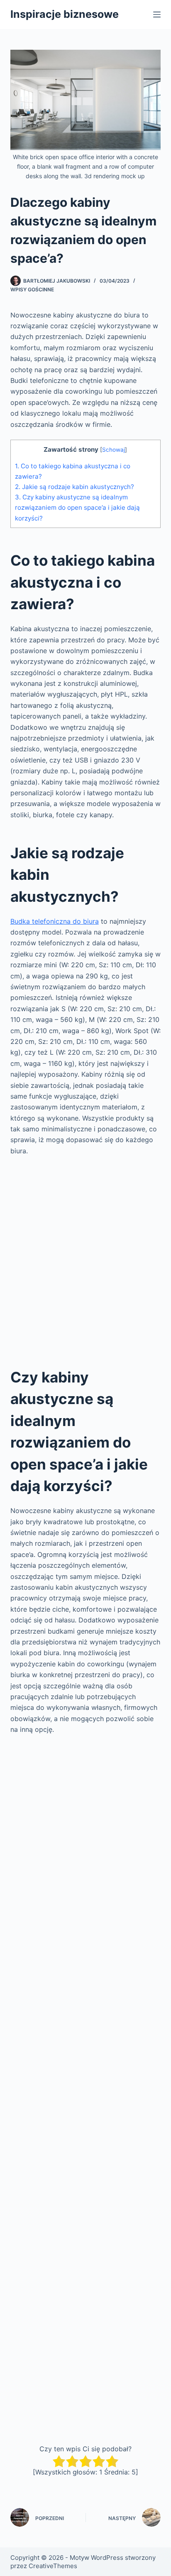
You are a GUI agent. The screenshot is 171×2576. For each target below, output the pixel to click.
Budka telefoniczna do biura (55, 921)
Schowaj (114, 450)
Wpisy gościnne (32, 289)
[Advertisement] (85, 1255)
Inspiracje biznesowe (65, 14)
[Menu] (157, 15)
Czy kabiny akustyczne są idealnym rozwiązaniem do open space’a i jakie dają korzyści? (77, 507)
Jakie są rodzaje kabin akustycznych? (75, 487)
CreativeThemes (53, 2566)
